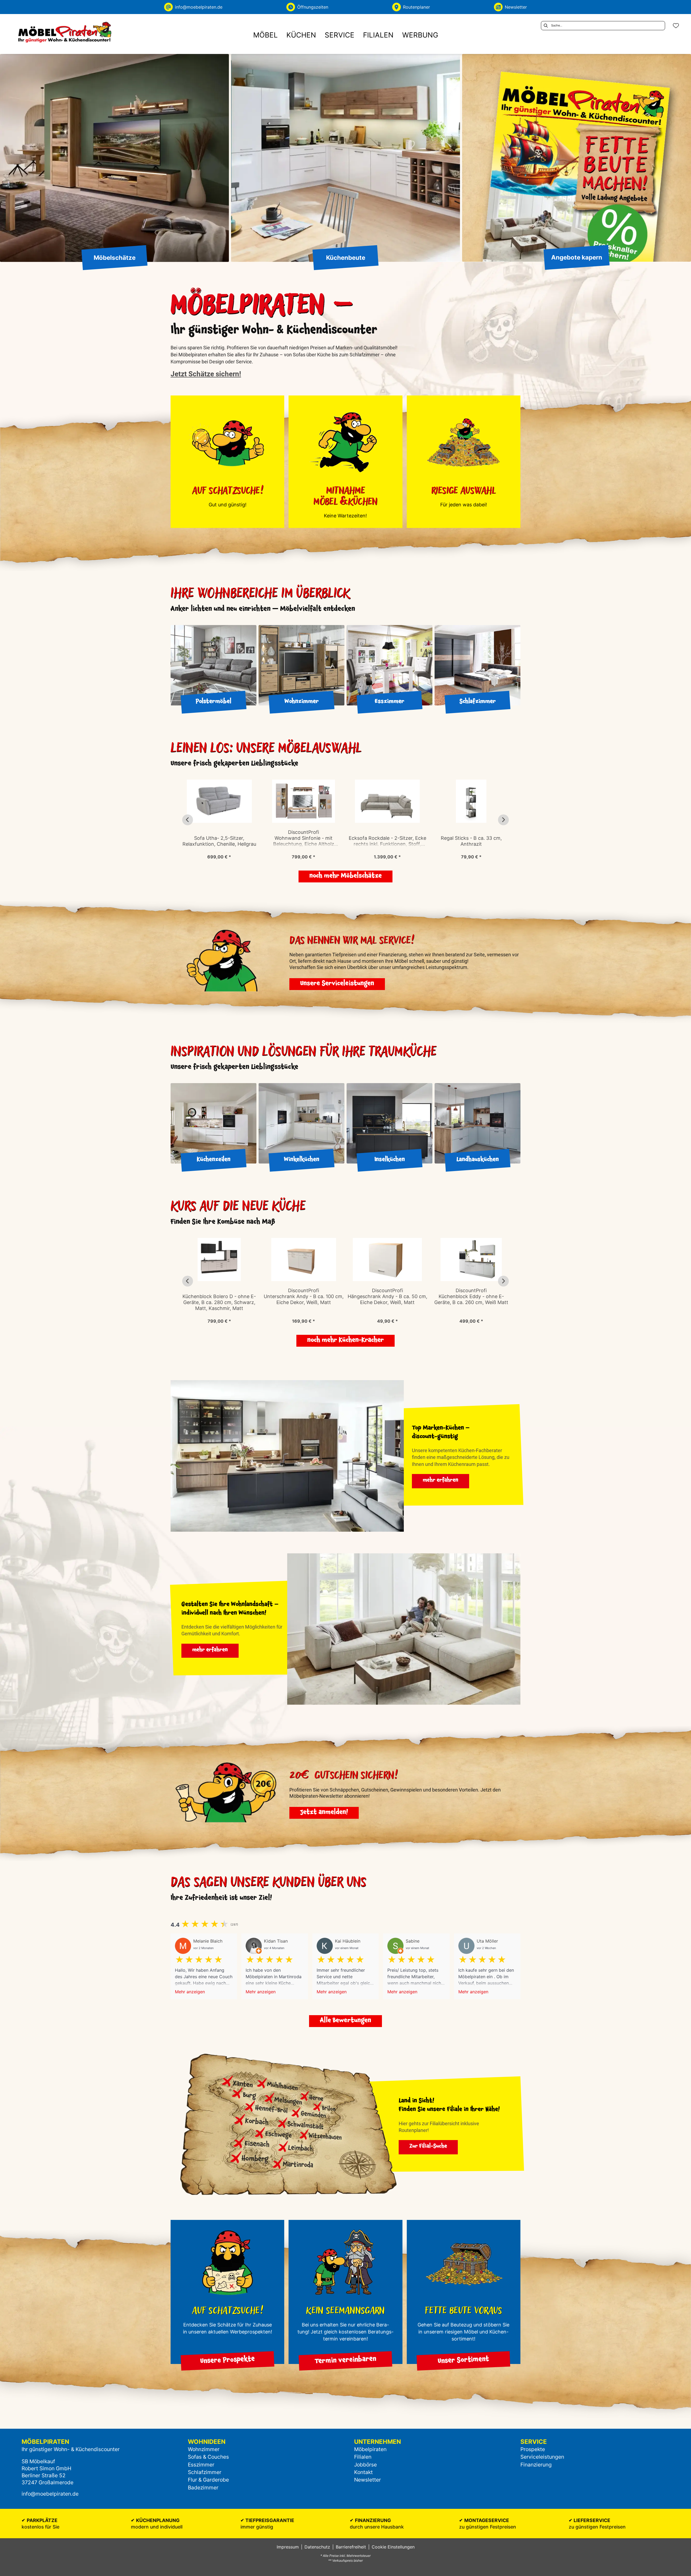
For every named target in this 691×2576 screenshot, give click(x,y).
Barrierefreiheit (351, 2547)
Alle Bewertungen (345, 2021)
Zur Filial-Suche (428, 2147)
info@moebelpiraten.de (50, 2494)
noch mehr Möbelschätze (345, 876)
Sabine (413, 1941)
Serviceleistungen (542, 2457)
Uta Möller (487, 1941)
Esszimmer (201, 2465)
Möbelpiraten (370, 2449)
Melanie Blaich (208, 1941)
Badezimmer (203, 2488)
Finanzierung (536, 2465)
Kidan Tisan (276, 1941)
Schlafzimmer (205, 2472)
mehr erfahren (441, 1481)
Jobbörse (365, 2465)
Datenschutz (317, 2547)
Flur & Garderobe (208, 2480)
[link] (265, 35)
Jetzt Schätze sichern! (206, 374)
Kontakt (363, 2472)
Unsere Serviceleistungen (337, 984)
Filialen (363, 2457)
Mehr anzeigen (190, 1992)
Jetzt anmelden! (324, 1813)
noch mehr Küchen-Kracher (345, 1341)
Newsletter (367, 2480)
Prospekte (533, 2449)
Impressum (288, 2547)
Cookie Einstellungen (393, 2547)
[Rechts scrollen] (503, 820)
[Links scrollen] (188, 820)
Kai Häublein (348, 1941)
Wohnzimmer (204, 2449)
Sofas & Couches (208, 2457)
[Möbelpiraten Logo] (65, 32)
